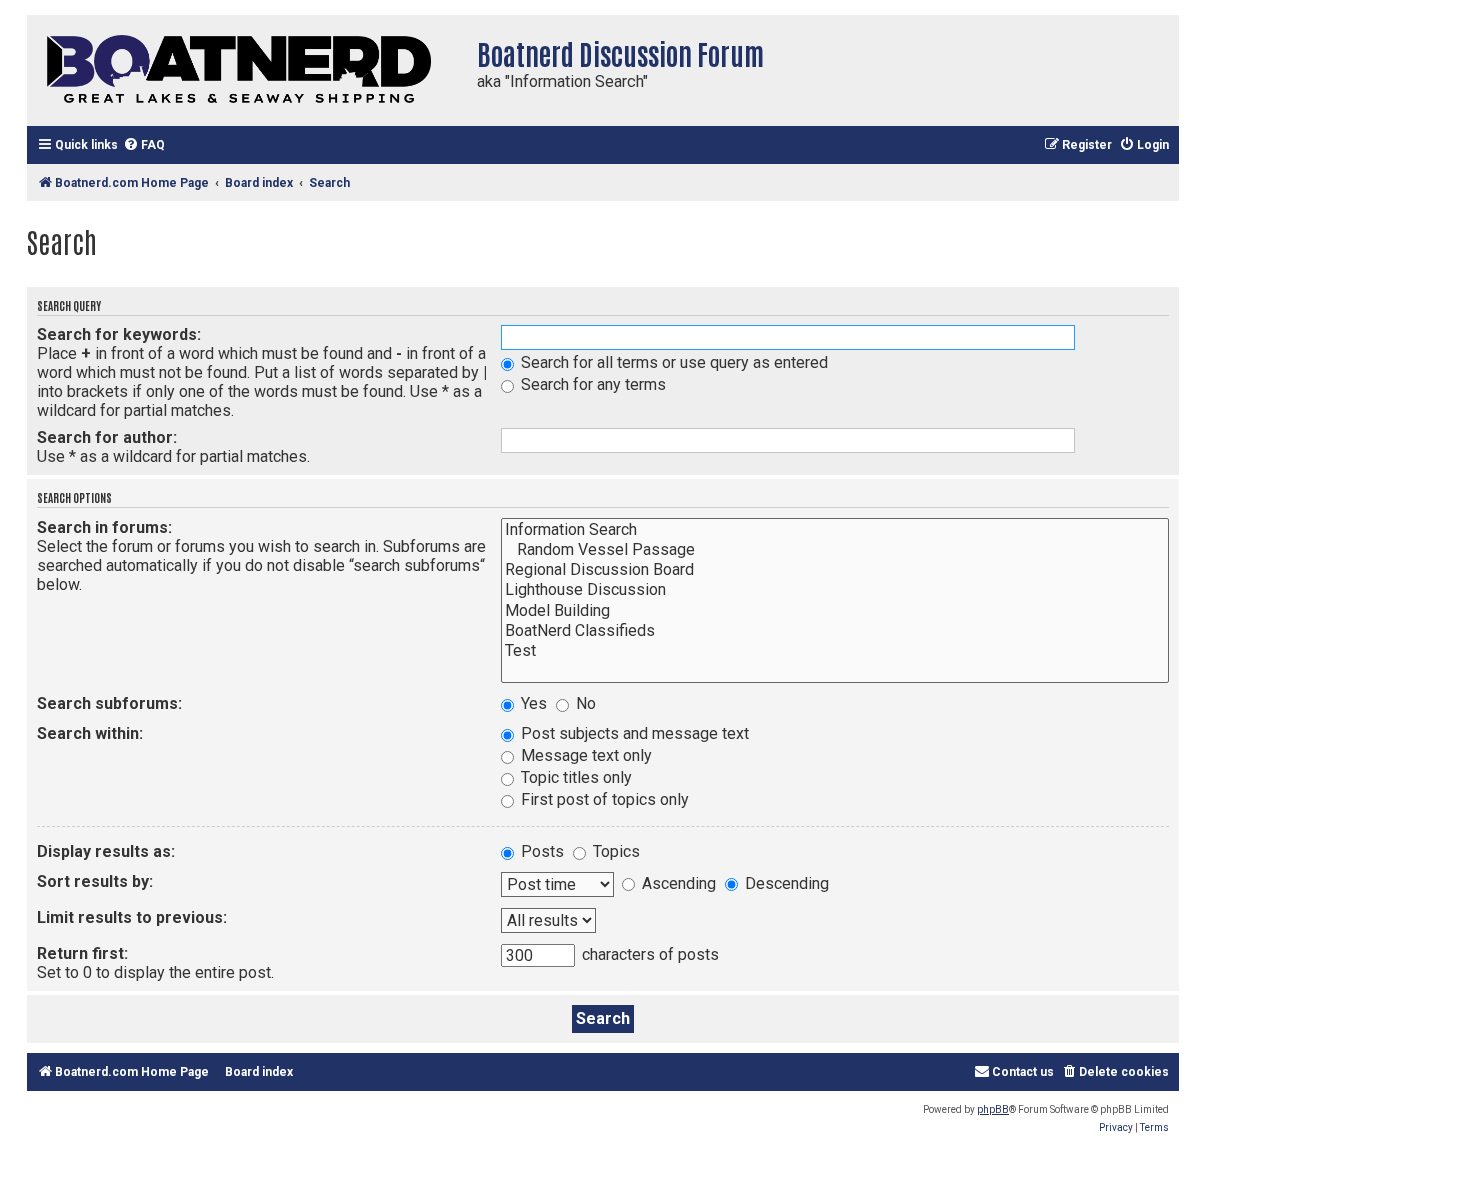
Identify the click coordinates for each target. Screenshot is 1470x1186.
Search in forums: (104, 527)
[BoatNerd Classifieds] (835, 631)
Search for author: (107, 437)
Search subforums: (109, 703)
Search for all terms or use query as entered (672, 362)
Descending (785, 883)
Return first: (82, 953)
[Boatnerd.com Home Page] (247, 70)
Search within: (90, 733)
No (584, 703)
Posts (540, 851)
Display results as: (106, 851)
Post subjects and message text (633, 733)
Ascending (677, 883)
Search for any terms (591, 384)
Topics (614, 851)
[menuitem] (144, 145)
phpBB (993, 1109)
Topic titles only (574, 777)
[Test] (835, 651)
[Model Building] (835, 611)
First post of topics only (603, 799)
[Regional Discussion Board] (835, 570)
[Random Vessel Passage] (835, 550)
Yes (532, 703)
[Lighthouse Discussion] (835, 590)
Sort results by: (95, 881)
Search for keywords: (119, 334)
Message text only (584, 755)
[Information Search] (835, 530)
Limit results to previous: (132, 917)
